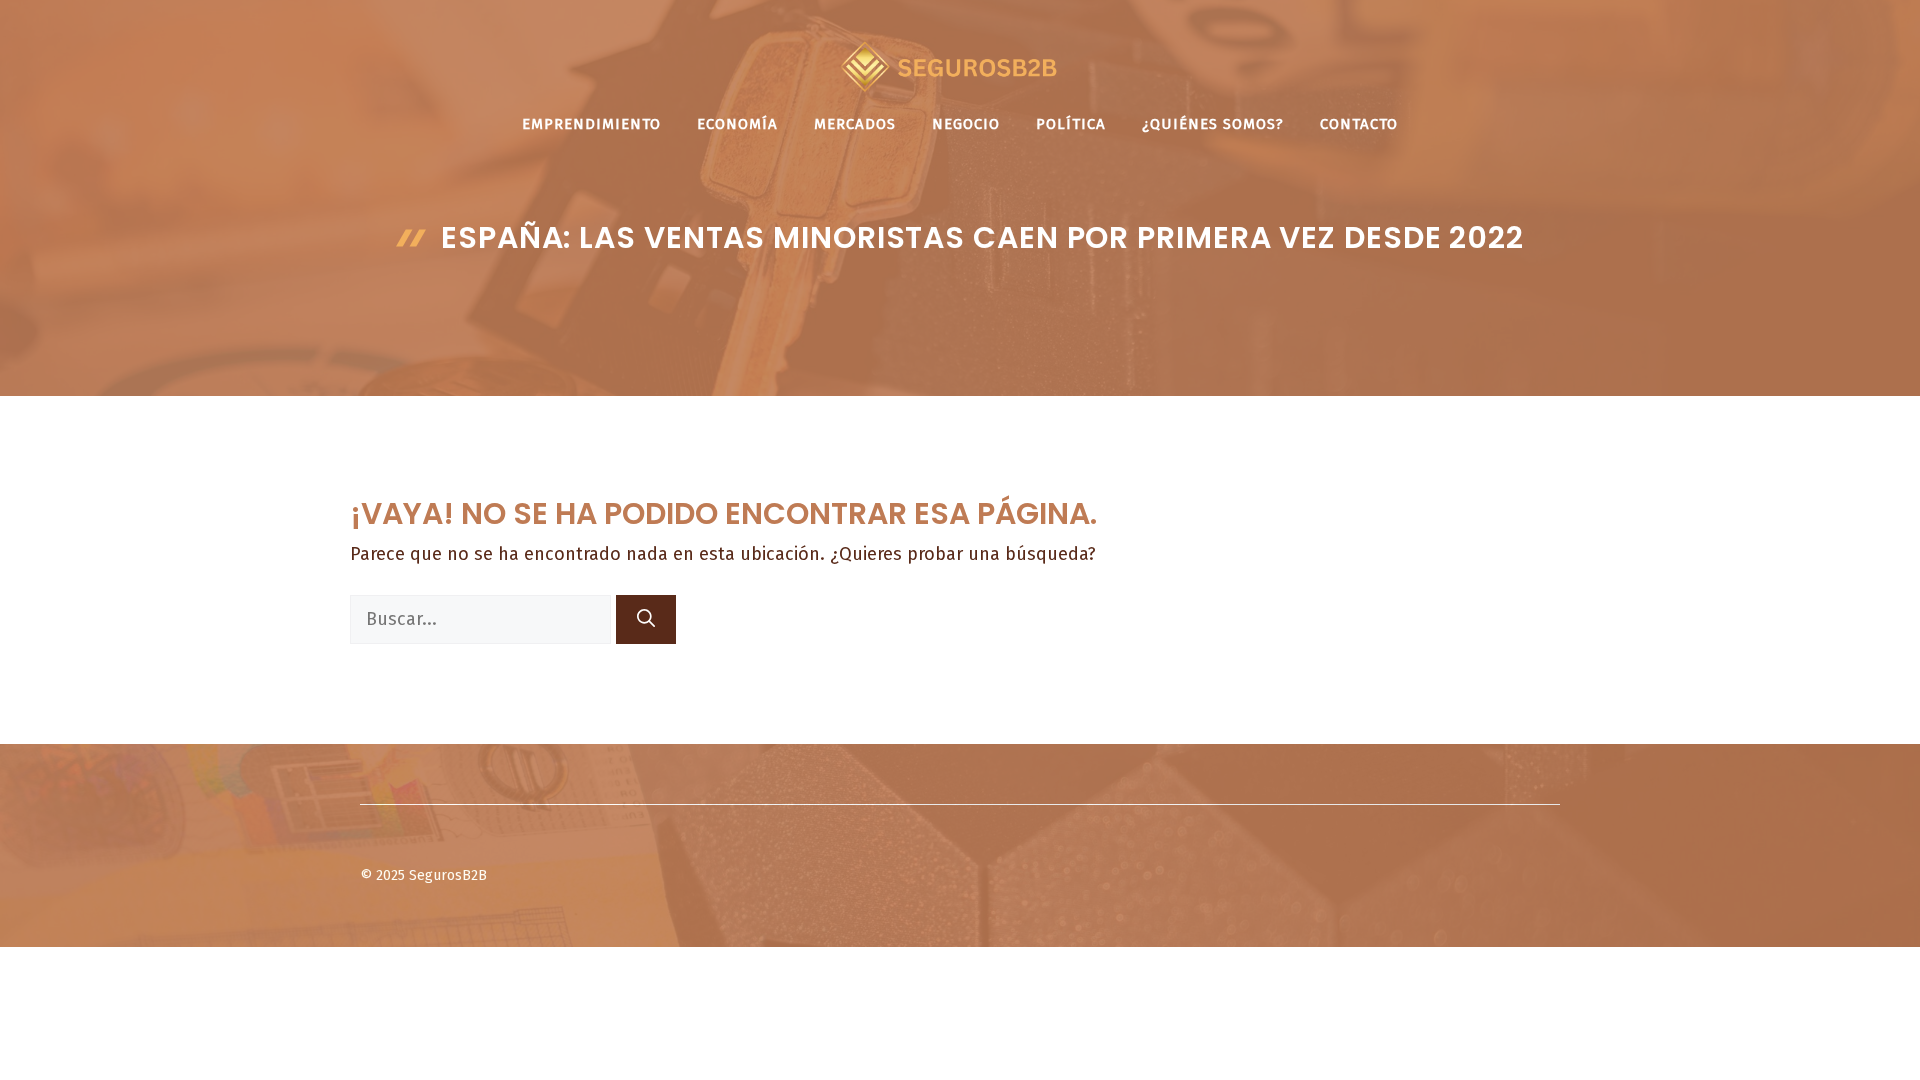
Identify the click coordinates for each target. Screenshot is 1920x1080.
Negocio (966, 124)
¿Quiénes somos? (1213, 124)
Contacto (1359, 124)
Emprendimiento (591, 124)
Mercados (855, 124)
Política (1071, 124)
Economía (737, 124)
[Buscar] (646, 619)
